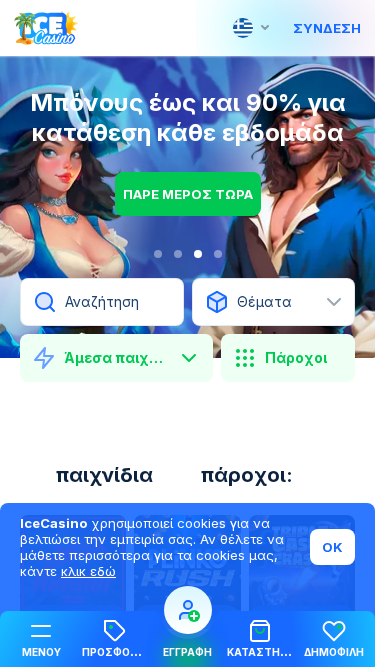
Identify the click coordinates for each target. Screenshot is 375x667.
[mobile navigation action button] (188, 610)
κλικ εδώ (88, 571)
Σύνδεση (327, 28)
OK (332, 547)
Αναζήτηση (102, 302)
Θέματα (264, 302)
